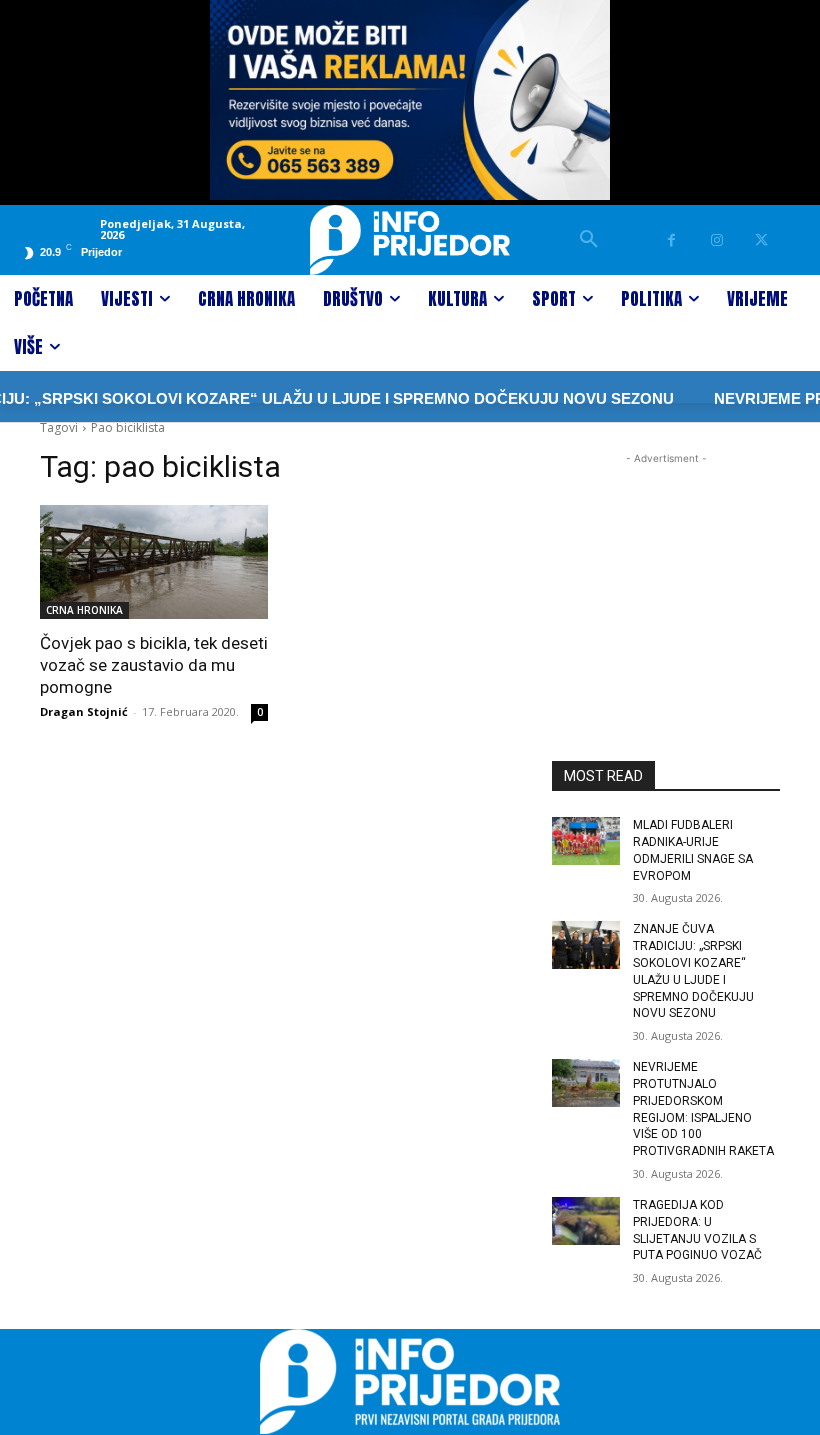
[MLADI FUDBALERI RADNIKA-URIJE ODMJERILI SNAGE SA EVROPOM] (586, 841)
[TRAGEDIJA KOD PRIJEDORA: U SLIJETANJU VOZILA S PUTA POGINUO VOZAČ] (586, 1221)
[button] (589, 240)
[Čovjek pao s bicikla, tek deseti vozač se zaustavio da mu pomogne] (154, 562)
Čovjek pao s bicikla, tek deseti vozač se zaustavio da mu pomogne (154, 665)
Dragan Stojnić (84, 711)
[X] (761, 240)
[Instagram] (716, 240)
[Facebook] (671, 240)
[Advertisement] (666, 569)
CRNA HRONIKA (84, 610)
